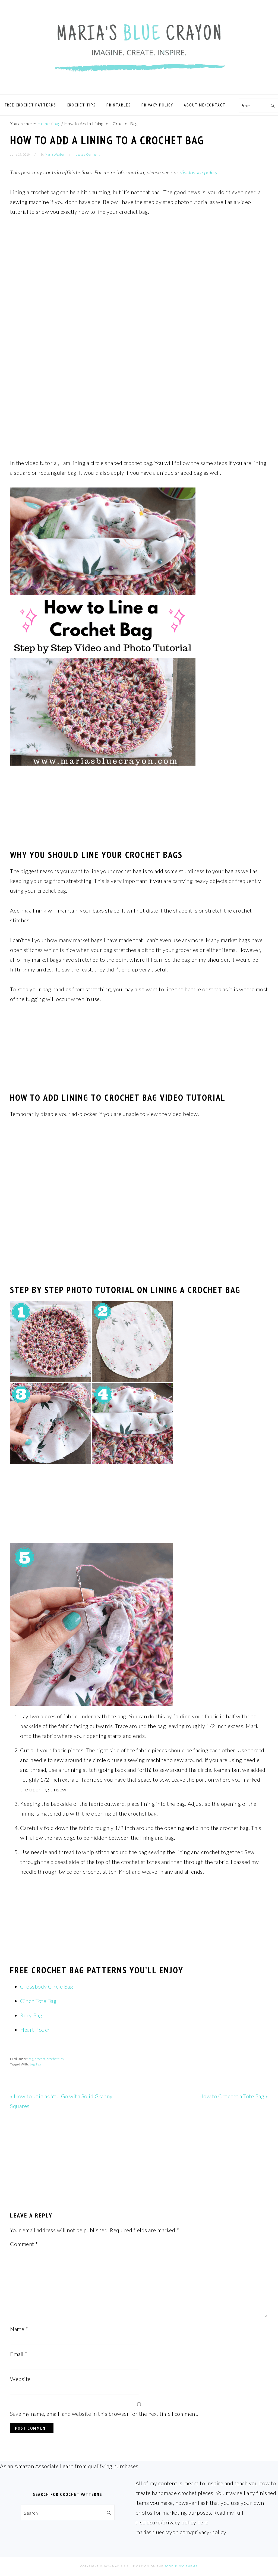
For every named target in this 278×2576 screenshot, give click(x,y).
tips (39, 2064)
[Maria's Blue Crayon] (139, 88)
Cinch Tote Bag (38, 2001)
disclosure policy (199, 172)
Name (19, 2329)
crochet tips (55, 2059)
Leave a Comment (88, 154)
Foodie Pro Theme (181, 2566)
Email (19, 2354)
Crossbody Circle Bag (47, 1986)
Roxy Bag (31, 2015)
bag (31, 2059)
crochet (40, 2059)
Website (20, 2379)
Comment (24, 2244)
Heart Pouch (35, 2030)
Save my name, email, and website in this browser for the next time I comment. (104, 2414)
